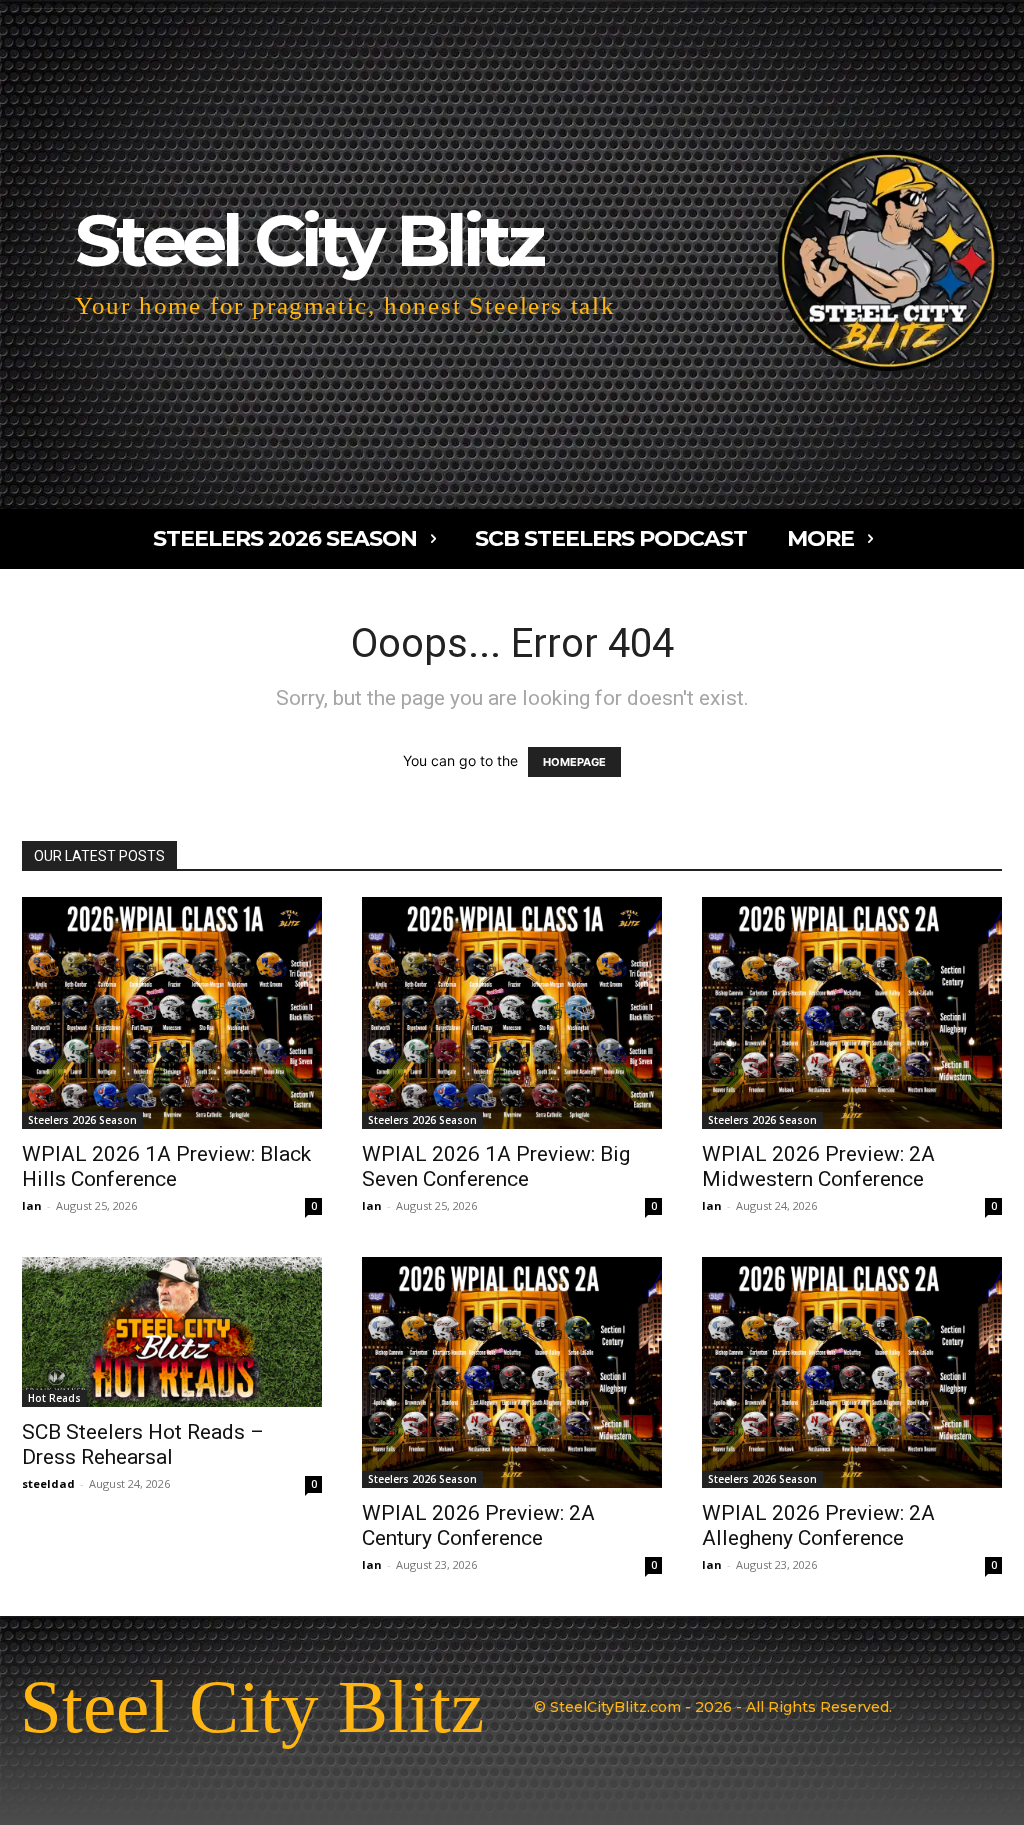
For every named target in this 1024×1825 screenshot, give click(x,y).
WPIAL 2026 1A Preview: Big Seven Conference (496, 1166)
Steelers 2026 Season (82, 1120)
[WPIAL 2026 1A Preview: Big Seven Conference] (512, 1013)
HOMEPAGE (574, 762)
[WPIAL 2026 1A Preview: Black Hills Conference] (172, 1013)
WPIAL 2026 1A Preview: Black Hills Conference (166, 1166)
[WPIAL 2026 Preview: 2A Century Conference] (512, 1373)
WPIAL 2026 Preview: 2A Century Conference (478, 1525)
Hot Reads (54, 1398)
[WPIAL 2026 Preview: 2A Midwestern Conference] (852, 1013)
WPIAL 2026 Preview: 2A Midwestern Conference (818, 1166)
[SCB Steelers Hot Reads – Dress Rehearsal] (172, 1332)
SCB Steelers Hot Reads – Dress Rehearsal (143, 1444)
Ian (32, 1205)
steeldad (48, 1483)
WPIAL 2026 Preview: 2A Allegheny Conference (818, 1525)
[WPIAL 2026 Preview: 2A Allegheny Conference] (852, 1373)
